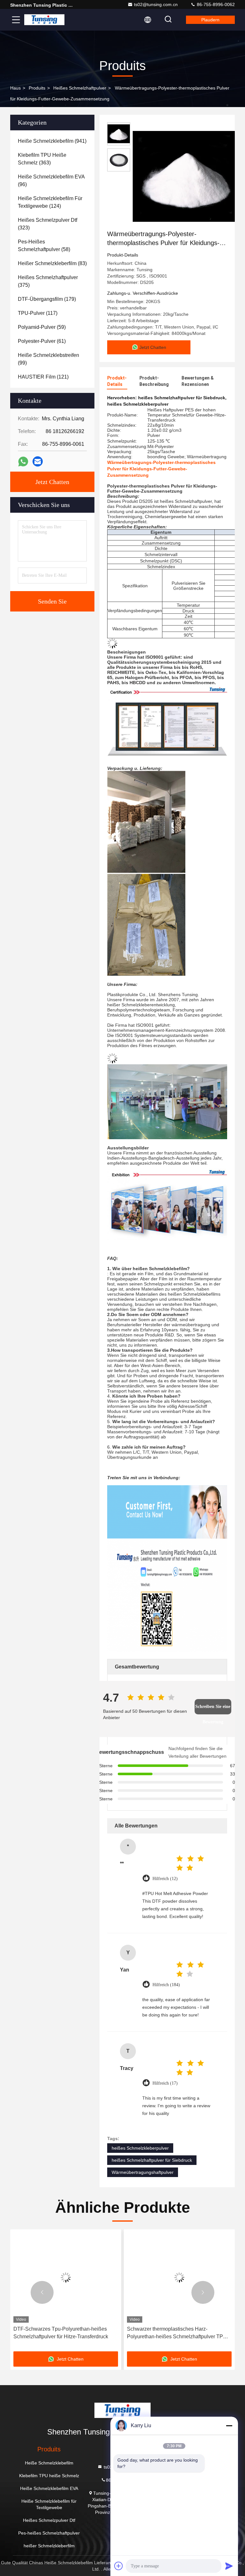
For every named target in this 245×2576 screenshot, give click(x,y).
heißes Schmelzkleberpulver (140, 2148)
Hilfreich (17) (165, 2083)
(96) (51, 181)
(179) (47, 299)
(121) (43, 377)
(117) (38, 313)
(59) (42, 327)
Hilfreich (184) (166, 1985)
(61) (42, 341)
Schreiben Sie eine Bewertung (213, 1709)
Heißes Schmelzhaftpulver (80, 88)
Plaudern (210, 20)
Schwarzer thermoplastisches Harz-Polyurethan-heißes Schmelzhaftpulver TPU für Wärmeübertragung (63, 2333)
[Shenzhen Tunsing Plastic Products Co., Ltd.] (44, 20)
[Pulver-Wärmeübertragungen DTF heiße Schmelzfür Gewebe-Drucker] (179, 2278)
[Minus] (229, 2426)
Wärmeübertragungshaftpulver (143, 2172)
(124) (50, 202)
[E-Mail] (38, 461)
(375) (48, 281)
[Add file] (119, 2566)
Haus (15, 88)
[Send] (229, 2566)
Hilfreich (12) (165, 1879)
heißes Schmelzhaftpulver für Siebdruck (152, 2160)
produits (37, 88)
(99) (48, 359)
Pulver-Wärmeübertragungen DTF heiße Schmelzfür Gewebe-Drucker (173, 2333)
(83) (52, 263)
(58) (44, 246)
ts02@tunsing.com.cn (156, 4)
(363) (42, 159)
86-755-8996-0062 (215, 4)
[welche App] (23, 462)
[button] (42, 2292)
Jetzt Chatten (52, 482)
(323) (48, 224)
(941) (52, 141)
